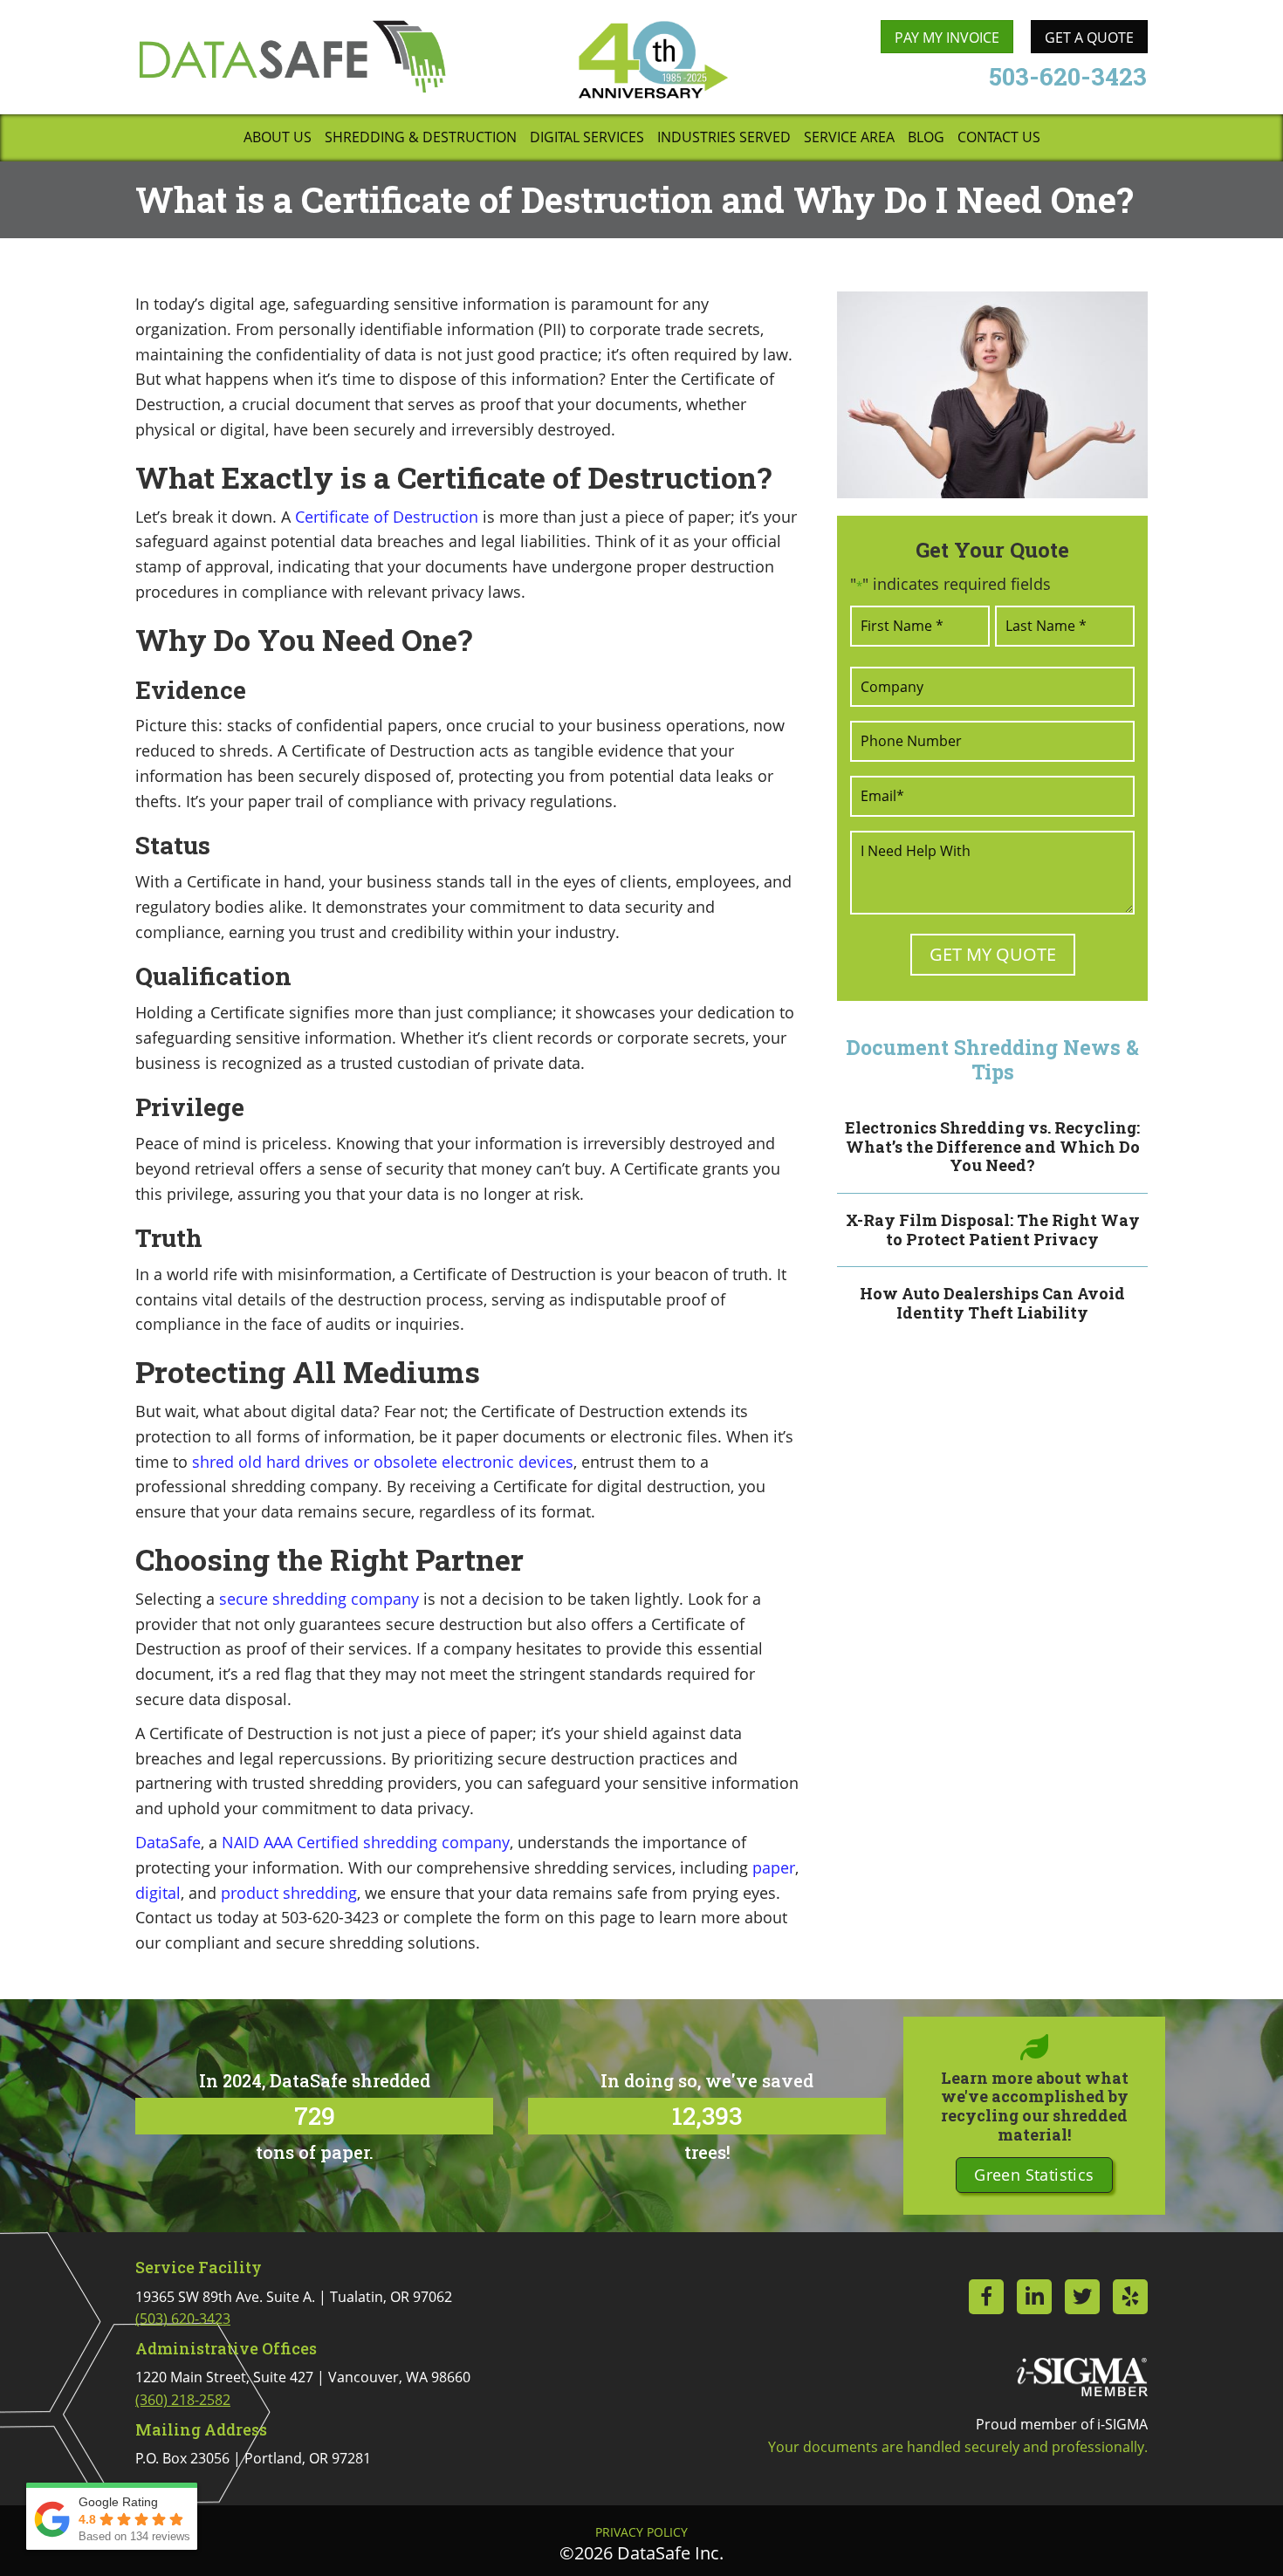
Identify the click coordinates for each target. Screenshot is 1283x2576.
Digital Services (587, 138)
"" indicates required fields (950, 584)
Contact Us (999, 138)
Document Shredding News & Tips (992, 1059)
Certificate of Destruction (387, 517)
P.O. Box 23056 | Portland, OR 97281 (253, 2458)
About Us (278, 138)
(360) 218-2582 (183, 2400)
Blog (926, 138)
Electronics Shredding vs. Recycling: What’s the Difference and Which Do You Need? (992, 1146)
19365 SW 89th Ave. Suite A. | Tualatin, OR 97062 (294, 2308)
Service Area (849, 138)
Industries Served (724, 138)
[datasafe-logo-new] (292, 56)
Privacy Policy (641, 2532)
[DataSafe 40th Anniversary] (652, 60)
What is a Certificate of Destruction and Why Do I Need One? (635, 199)
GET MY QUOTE (993, 954)
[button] (1034, 2175)
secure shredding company (319, 1599)
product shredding (289, 1893)
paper (774, 1867)
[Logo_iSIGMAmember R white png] (1082, 2377)
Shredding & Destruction (421, 138)
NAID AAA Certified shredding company (366, 1842)
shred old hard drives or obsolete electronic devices (383, 1462)
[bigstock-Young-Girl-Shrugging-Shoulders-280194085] (992, 395)
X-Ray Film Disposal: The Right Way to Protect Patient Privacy (993, 1230)
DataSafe (168, 1842)
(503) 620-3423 (183, 2319)
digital (158, 1893)
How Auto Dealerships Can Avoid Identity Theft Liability (992, 1303)
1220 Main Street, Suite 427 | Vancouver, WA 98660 (303, 2388)
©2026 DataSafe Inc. (641, 2553)
